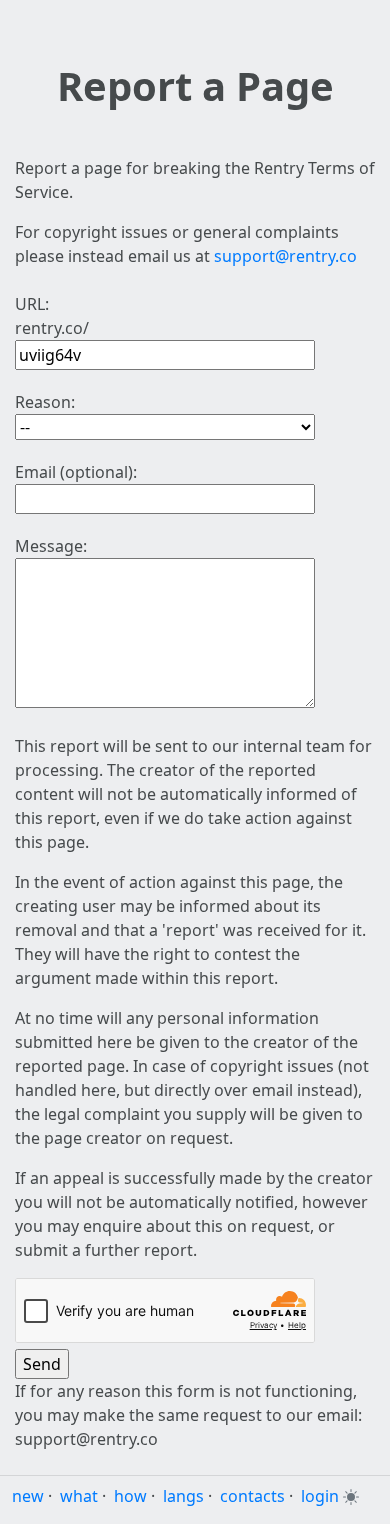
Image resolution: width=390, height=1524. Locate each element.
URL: (32, 304)
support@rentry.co (285, 256)
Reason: (45, 402)
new (28, 1496)
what (79, 1496)
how (130, 1496)
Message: (51, 546)
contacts (252, 1496)
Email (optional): (76, 472)
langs (183, 1496)
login (320, 1496)
